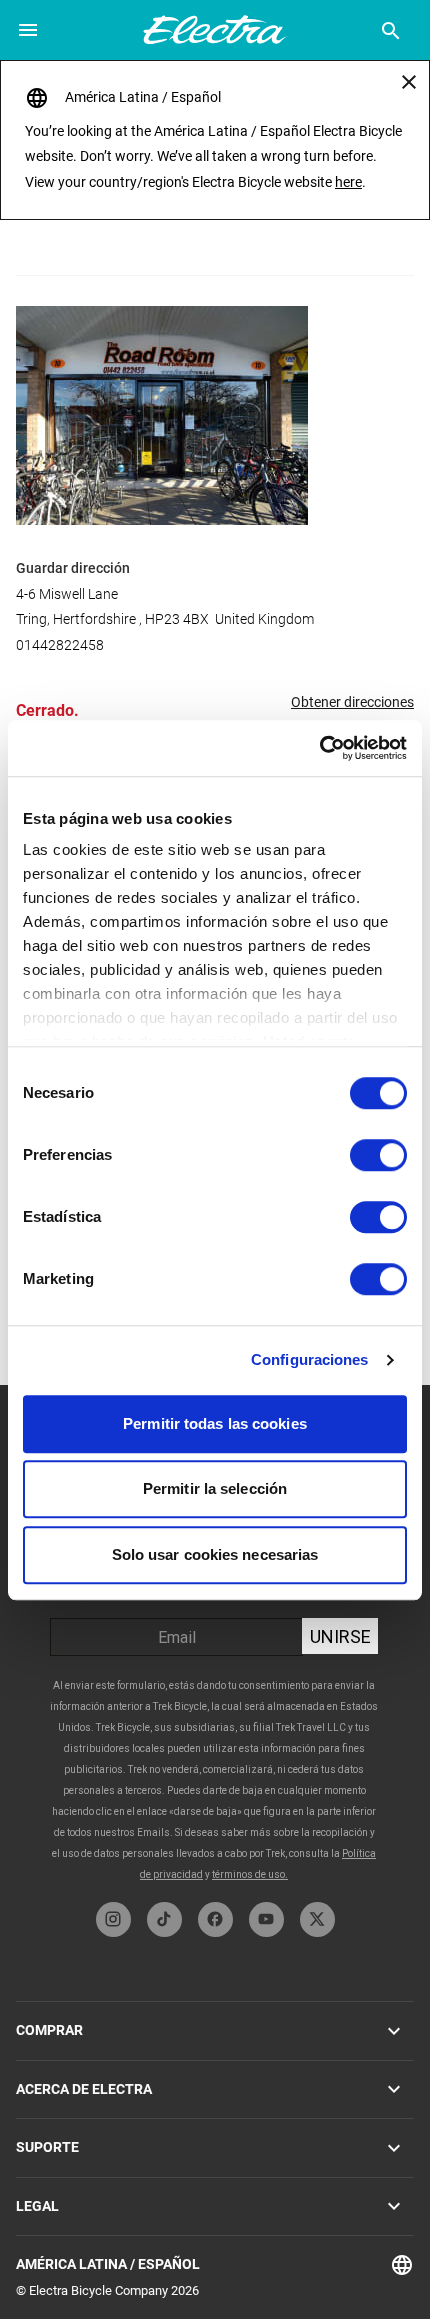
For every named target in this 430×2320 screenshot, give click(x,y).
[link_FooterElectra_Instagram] (113, 1919)
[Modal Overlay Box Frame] (215, 1643)
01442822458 (60, 645)
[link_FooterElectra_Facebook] (215, 1919)
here (348, 182)
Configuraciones (310, 1359)
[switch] (378, 1155)
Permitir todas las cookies (215, 1423)
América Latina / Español (108, 2264)
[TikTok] (164, 1919)
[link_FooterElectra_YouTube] (266, 1919)
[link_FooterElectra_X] (317, 1919)
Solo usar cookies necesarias (215, 1554)
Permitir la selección (215, 1488)
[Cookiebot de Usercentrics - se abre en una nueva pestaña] (319, 748)
